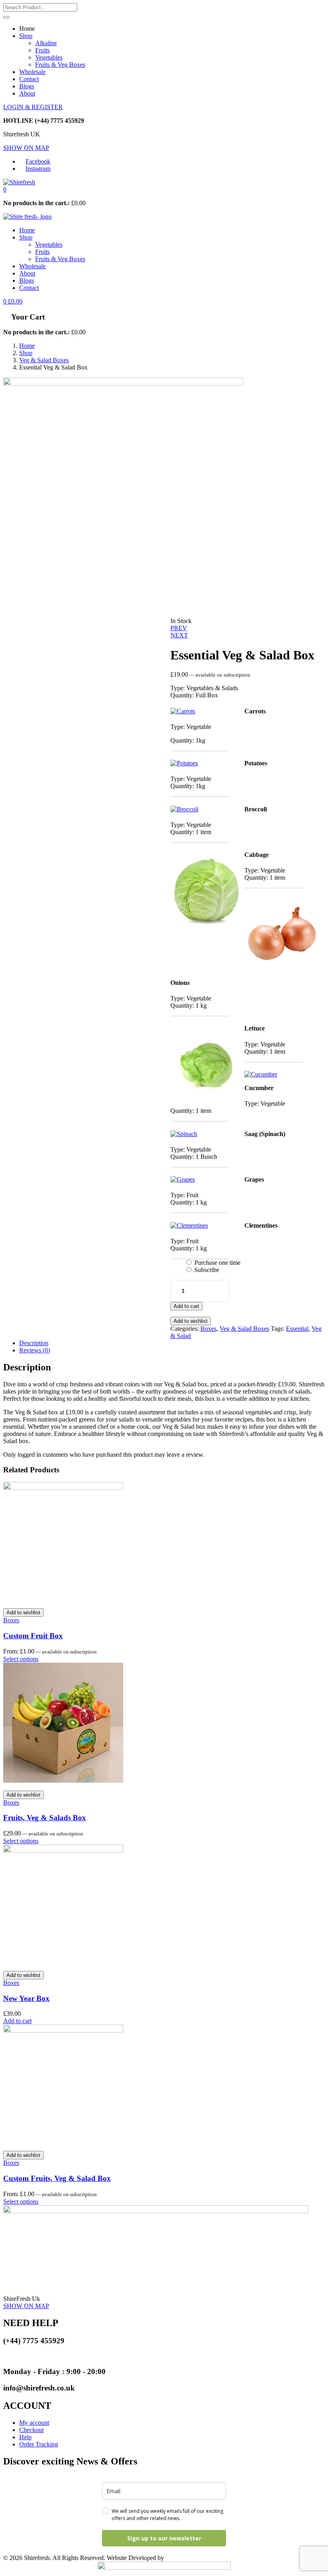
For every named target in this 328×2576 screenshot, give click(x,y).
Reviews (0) (35, 1350)
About (27, 93)
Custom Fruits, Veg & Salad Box (57, 2178)
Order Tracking (39, 2444)
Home (27, 230)
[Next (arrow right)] (314, 1288)
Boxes (208, 1329)
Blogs (27, 86)
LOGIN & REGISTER (33, 107)
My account (34, 2423)
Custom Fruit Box (33, 1636)
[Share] (284, 9)
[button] (5, 189)
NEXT (179, 635)
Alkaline (46, 43)
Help (25, 2437)
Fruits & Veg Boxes (60, 65)
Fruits (42, 50)
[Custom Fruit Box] (63, 1488)
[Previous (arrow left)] (14, 1288)
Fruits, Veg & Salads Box (45, 1818)
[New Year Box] (63, 1850)
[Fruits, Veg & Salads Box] (63, 1780)
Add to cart (186, 1306)
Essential (297, 1329)
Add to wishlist (191, 1321)
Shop (26, 36)
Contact (29, 79)
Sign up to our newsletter (164, 2538)
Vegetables (49, 57)
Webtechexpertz (186, 2558)
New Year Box (26, 1998)
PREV (179, 628)
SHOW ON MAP (26, 148)
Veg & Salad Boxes (44, 360)
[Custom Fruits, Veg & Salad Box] (63, 2030)
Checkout (31, 2430)
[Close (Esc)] (302, 9)
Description (34, 1343)
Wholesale (32, 72)
